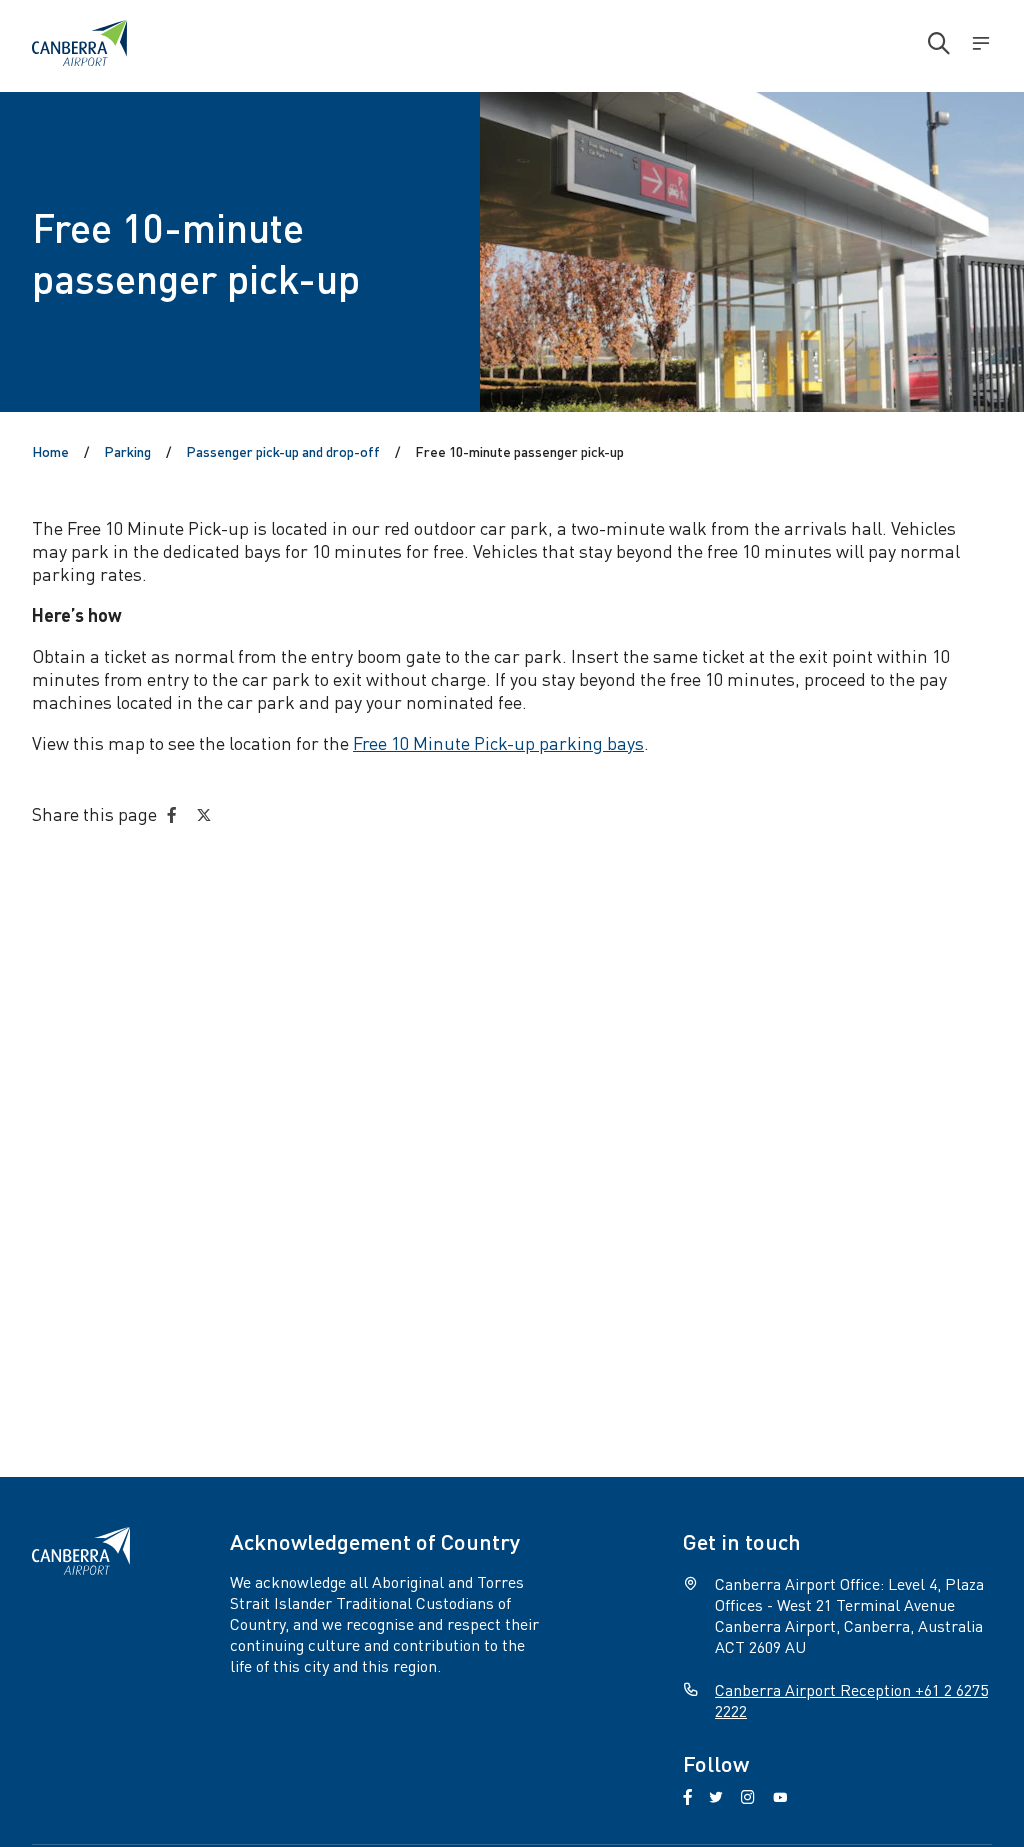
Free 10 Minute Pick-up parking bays (498, 742)
